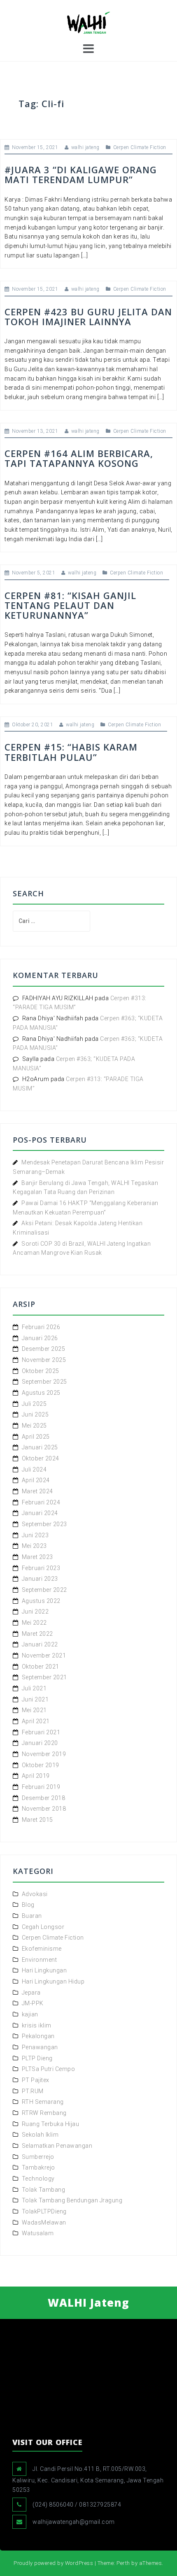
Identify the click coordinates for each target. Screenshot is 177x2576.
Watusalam (38, 2233)
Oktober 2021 (41, 1667)
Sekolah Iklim (40, 2135)
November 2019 (44, 1754)
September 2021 (44, 1677)
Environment (40, 1960)
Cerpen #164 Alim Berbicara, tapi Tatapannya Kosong (79, 458)
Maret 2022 (37, 1634)
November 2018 (44, 1809)
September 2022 (44, 1590)
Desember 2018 (44, 1798)
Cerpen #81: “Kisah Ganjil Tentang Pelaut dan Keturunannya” (70, 605)
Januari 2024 (40, 1513)
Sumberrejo (38, 2157)
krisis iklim (37, 2025)
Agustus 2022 (41, 1601)
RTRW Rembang (44, 2113)
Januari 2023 (40, 1579)
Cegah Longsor (43, 1927)
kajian (30, 2014)
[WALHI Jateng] (88, 22)
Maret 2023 (37, 1557)
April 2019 (36, 1776)
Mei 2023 (34, 1546)
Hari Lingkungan (44, 1970)
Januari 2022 (40, 1644)
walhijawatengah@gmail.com (74, 2522)
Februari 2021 (41, 1732)
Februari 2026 (41, 1327)
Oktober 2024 (41, 1458)
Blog (28, 1905)
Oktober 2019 (41, 1765)
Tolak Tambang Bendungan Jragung (72, 2200)
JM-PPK (33, 2003)
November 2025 (44, 1360)
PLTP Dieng (37, 2058)
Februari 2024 (41, 1502)
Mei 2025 (34, 1426)
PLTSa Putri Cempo (49, 2069)
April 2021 (36, 1721)
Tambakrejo (38, 2167)
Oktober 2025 (41, 1371)
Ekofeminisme (42, 1949)
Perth (123, 2563)
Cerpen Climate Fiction (140, 147)
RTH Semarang (43, 2102)
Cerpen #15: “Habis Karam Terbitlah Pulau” (71, 752)
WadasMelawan (44, 2222)
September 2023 (44, 1524)
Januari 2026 (40, 1338)
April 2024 (36, 1480)
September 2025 (44, 1382)
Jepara (31, 1993)
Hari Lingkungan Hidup (53, 1981)
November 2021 (44, 1655)
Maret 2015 (37, 1820)
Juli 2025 (34, 1404)
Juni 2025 (35, 1414)
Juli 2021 (34, 1688)
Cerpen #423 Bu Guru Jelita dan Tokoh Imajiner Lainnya (88, 317)
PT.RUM (33, 2091)
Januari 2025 (40, 1447)
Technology (38, 2179)
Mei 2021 (34, 1710)
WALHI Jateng (88, 2303)
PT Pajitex (36, 2080)
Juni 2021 (35, 1699)
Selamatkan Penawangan (57, 2146)
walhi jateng (85, 147)
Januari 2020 (40, 1743)
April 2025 (36, 1437)
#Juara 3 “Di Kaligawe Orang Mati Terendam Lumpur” (81, 174)
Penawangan (40, 2047)
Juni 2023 (35, 1535)
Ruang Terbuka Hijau (51, 2124)
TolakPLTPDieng (44, 2211)
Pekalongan (38, 2036)
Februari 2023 (41, 1568)
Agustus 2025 (41, 1393)
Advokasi (35, 1894)
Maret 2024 (37, 1491)
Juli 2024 (34, 1469)
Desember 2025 (44, 1349)
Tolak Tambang (44, 2190)
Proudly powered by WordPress (53, 2563)
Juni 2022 (35, 1612)
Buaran (32, 1916)
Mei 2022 (34, 1623)
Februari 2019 (41, 1787)
